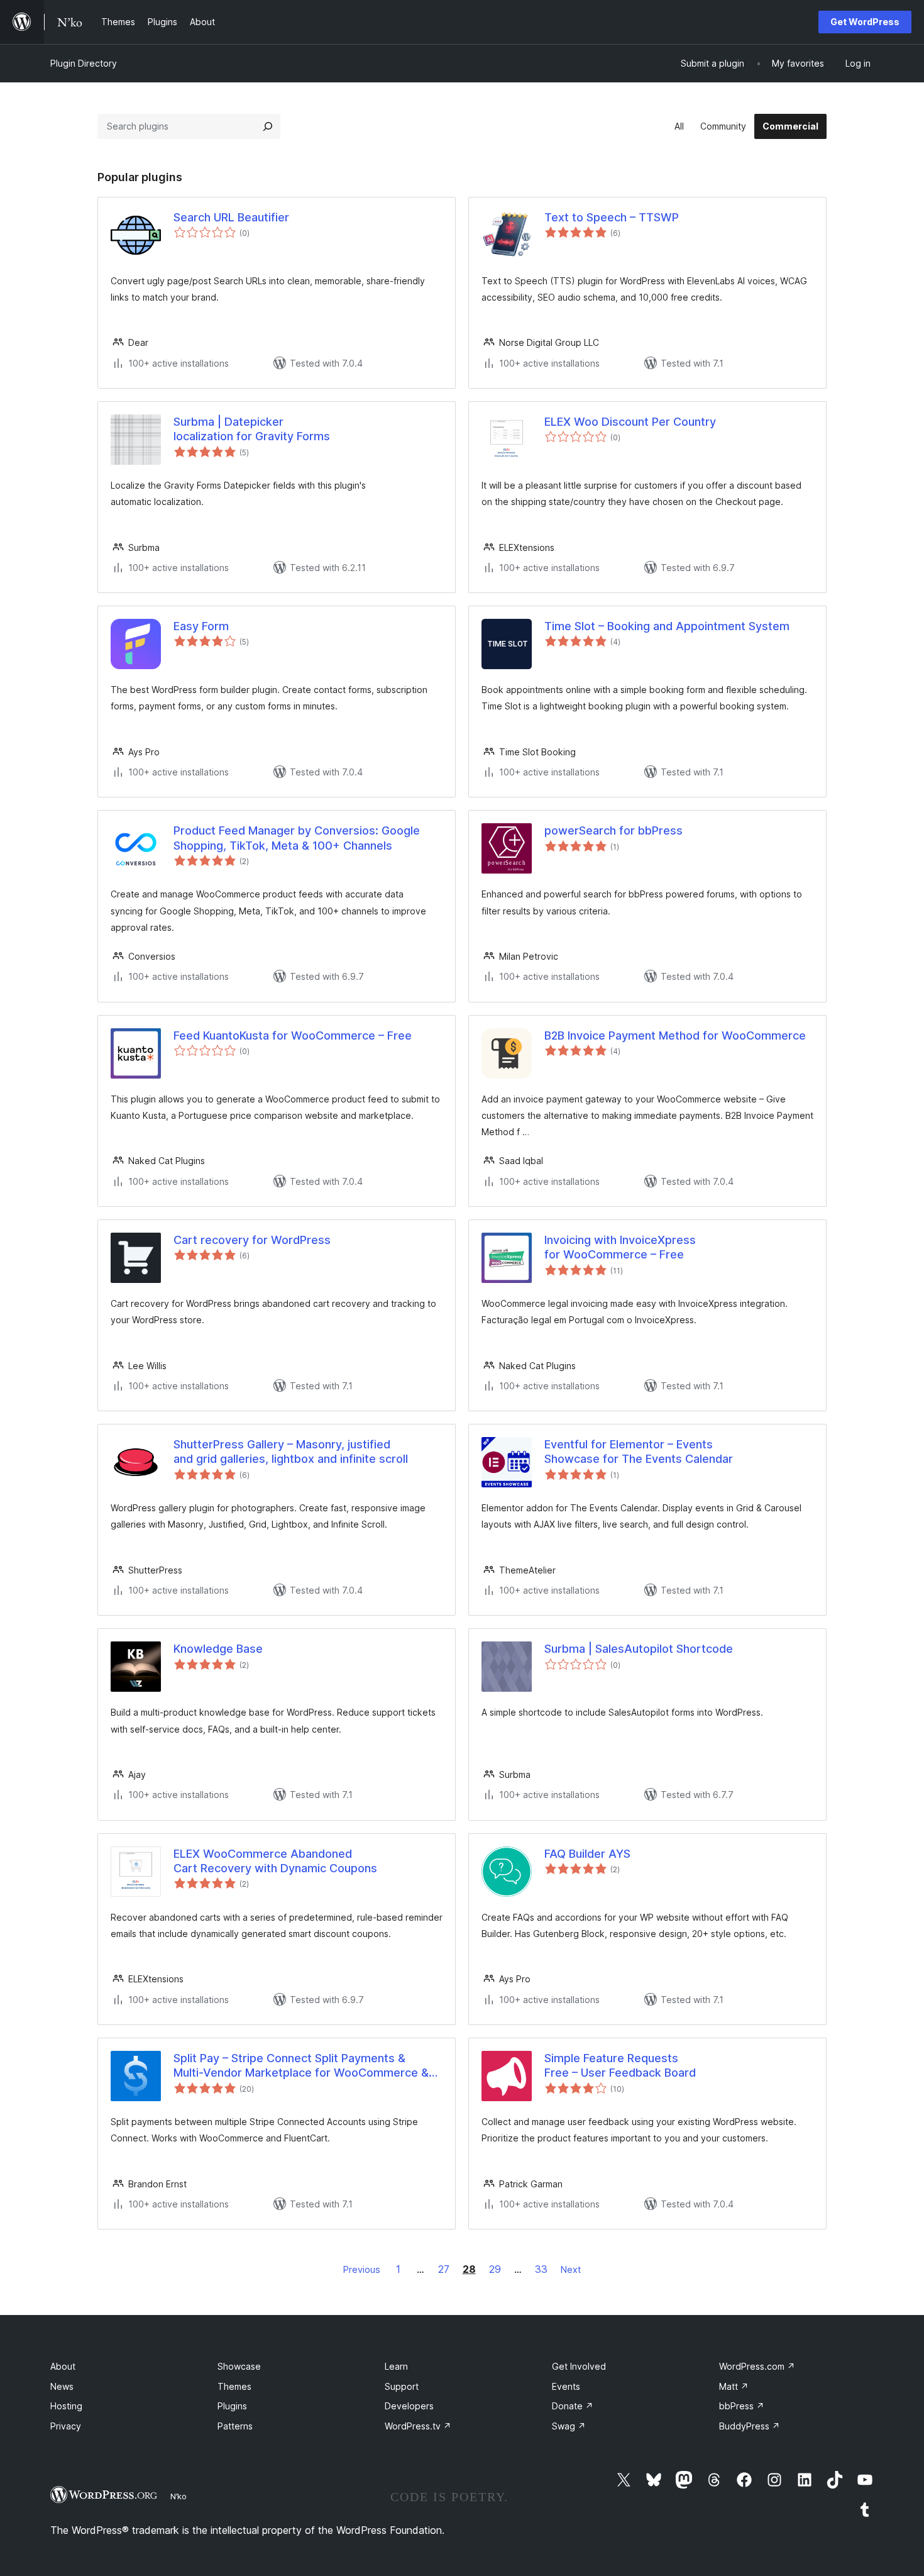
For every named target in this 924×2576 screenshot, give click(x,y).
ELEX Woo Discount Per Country (630, 422)
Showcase (239, 2366)
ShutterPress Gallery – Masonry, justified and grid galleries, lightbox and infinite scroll (291, 1452)
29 (495, 2269)
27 (444, 2269)
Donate (573, 2406)
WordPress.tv (418, 2426)
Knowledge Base (218, 1649)
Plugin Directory (84, 63)
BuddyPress (750, 2426)
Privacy (66, 2426)
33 (541, 2269)
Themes (234, 2386)
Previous (362, 2269)
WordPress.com (757, 2366)
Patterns (235, 2426)
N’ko (179, 2496)
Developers (409, 2406)
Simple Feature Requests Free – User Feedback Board (620, 2065)
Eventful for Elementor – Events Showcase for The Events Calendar (639, 1452)
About (63, 2366)
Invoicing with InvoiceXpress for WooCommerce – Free (620, 1247)
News (62, 2386)
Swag (569, 2426)
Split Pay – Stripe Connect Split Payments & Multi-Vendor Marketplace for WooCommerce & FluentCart (301, 2066)
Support (402, 2386)
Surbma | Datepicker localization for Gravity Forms (252, 429)
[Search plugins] (268, 126)
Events (566, 2386)
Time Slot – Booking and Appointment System (667, 626)
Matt (734, 2386)
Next (571, 2269)
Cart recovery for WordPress (252, 1240)
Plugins (232, 2406)
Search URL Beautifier (231, 217)
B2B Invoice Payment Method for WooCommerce (675, 1035)
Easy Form (201, 626)
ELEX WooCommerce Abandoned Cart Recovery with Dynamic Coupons (275, 1861)
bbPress (742, 2406)
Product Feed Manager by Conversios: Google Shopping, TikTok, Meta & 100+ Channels (297, 838)
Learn (396, 2366)
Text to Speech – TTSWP (612, 217)
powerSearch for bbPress (613, 830)
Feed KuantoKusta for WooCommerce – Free (293, 1035)
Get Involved (579, 2366)
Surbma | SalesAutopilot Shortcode (639, 1649)
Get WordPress (865, 22)
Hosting (66, 2406)
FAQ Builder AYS (587, 1854)
